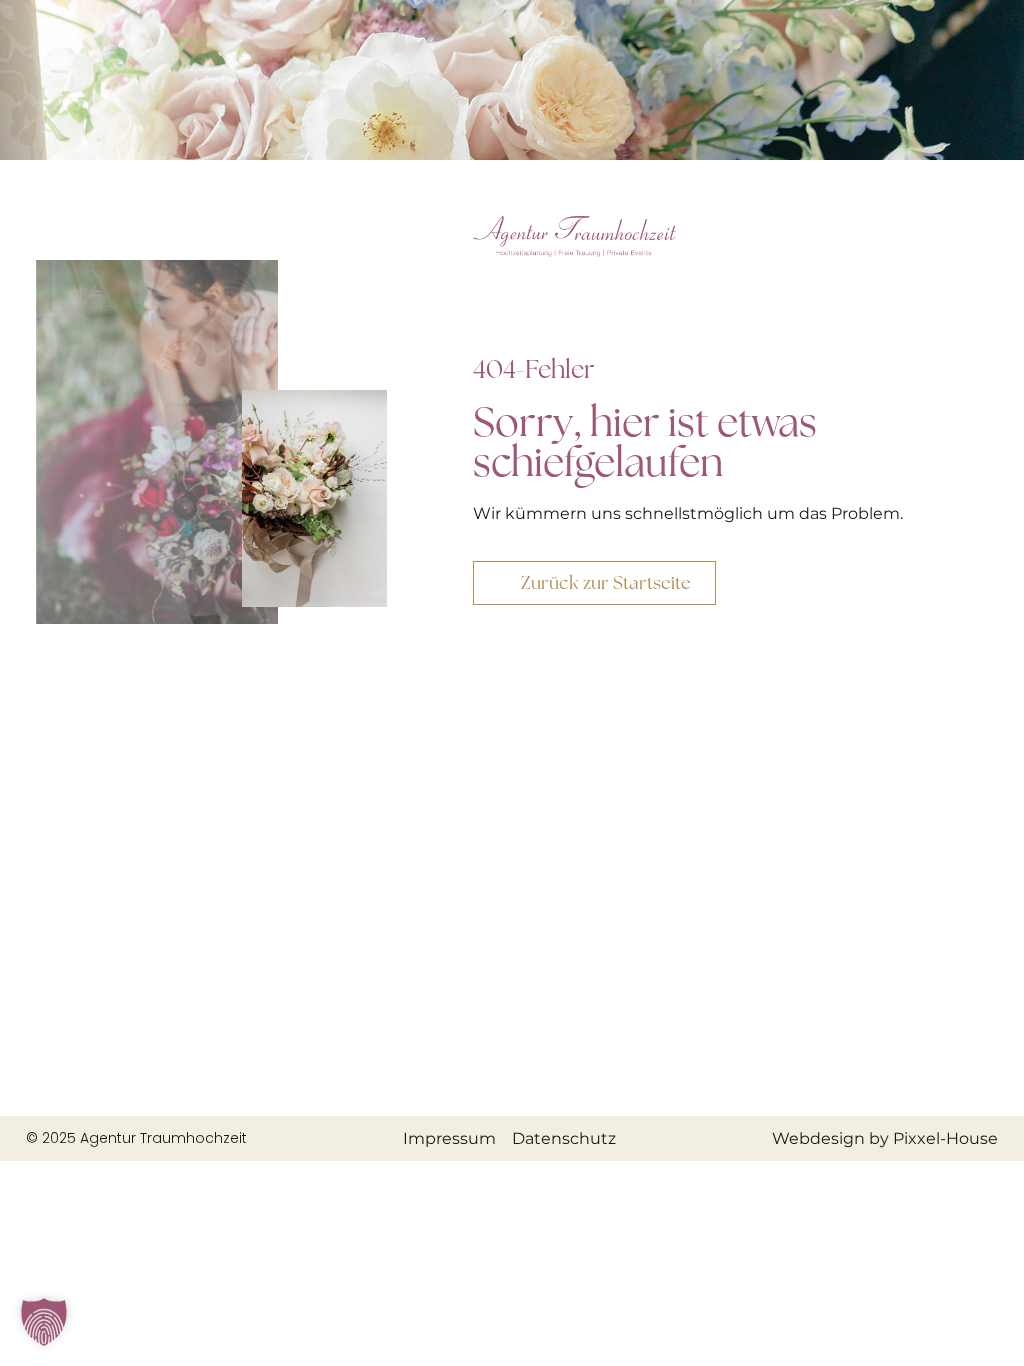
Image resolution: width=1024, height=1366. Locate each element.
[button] (44, 1322)
